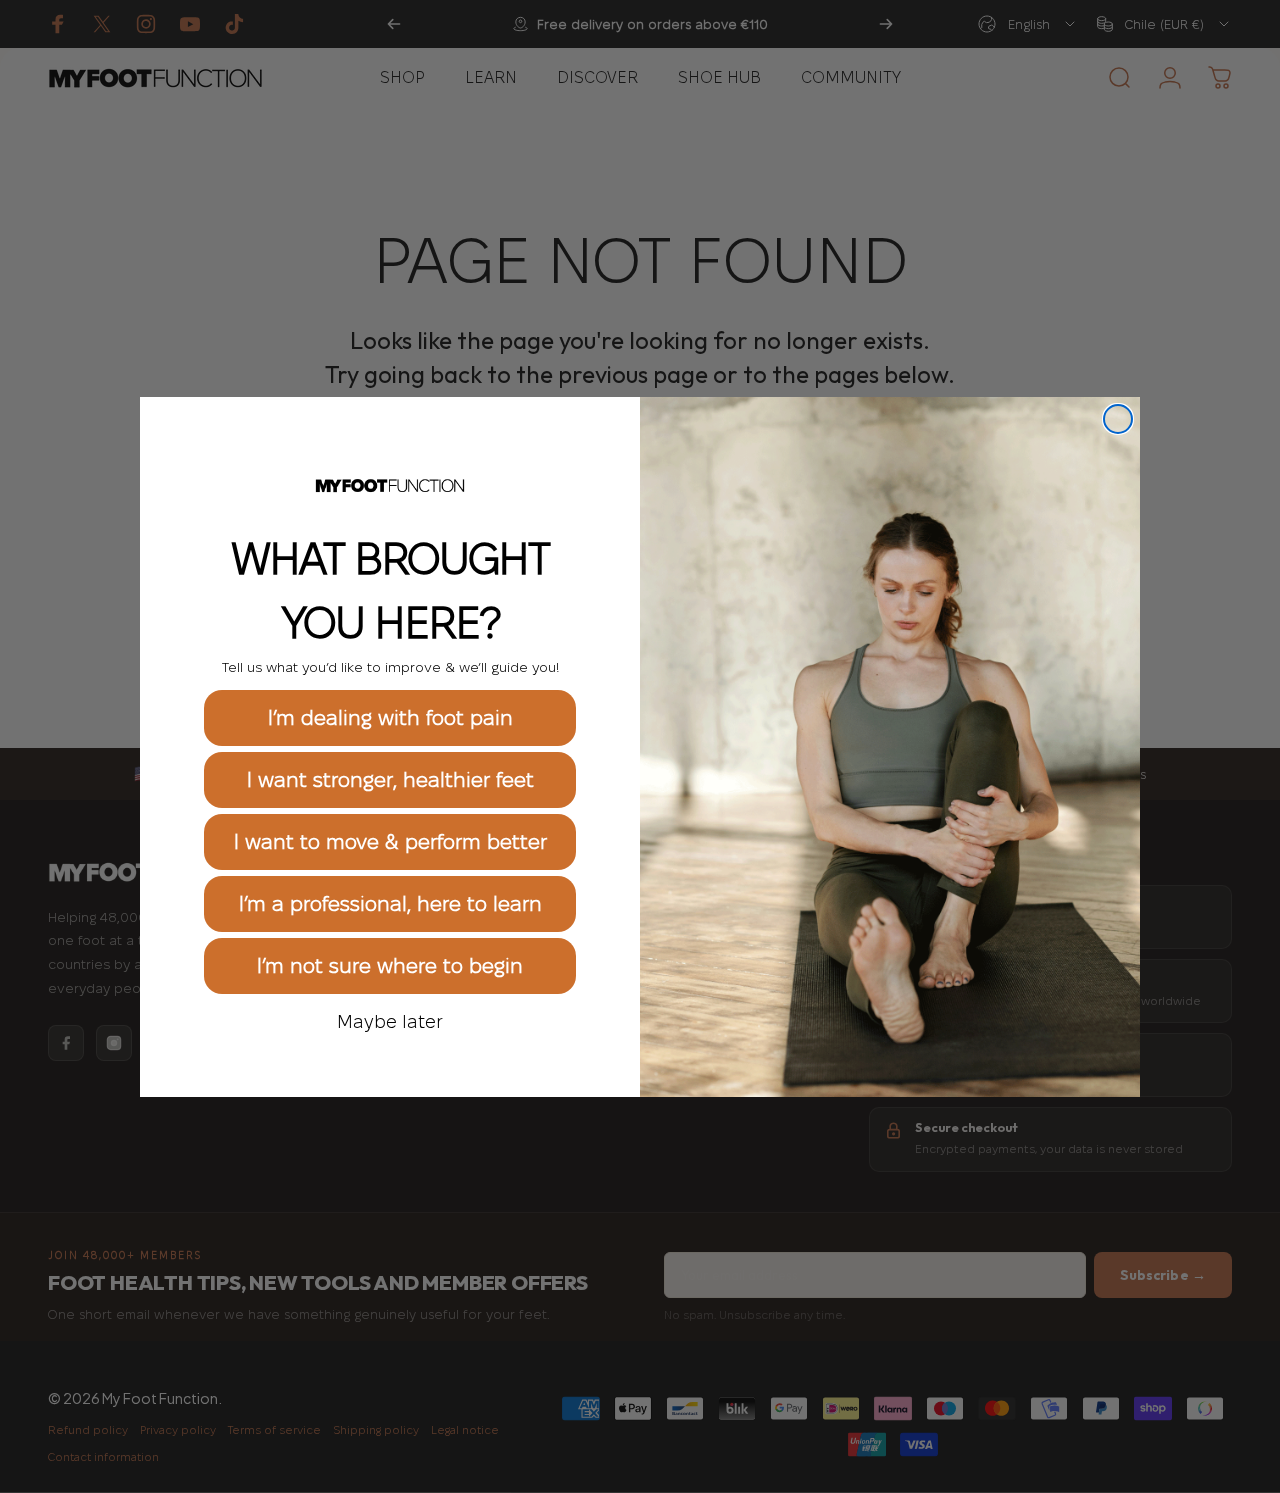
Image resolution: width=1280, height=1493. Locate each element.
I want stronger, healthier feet (390, 780)
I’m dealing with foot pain (390, 718)
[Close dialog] (1118, 419)
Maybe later (390, 1021)
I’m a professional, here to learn (390, 904)
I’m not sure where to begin (390, 966)
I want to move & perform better (390, 842)
